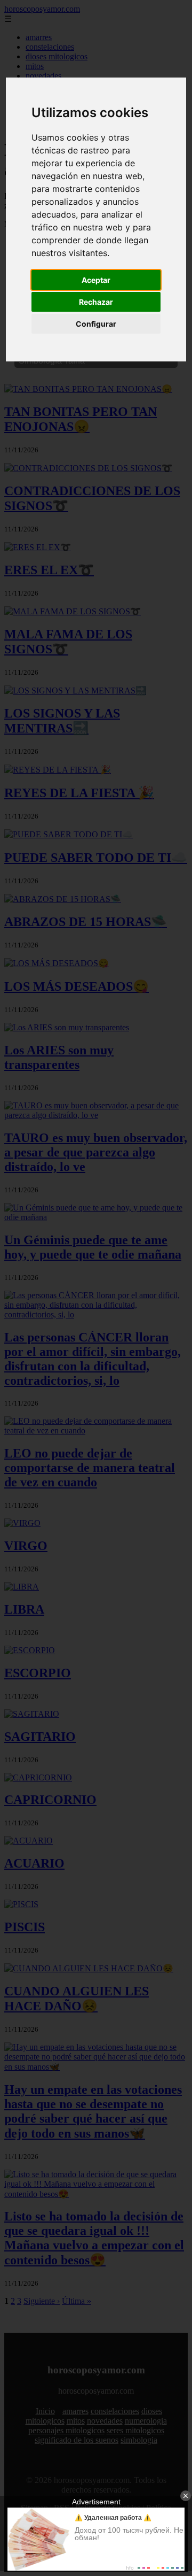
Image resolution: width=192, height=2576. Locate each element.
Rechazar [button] (96, 302)
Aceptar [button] (96, 280)
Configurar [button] (96, 324)
